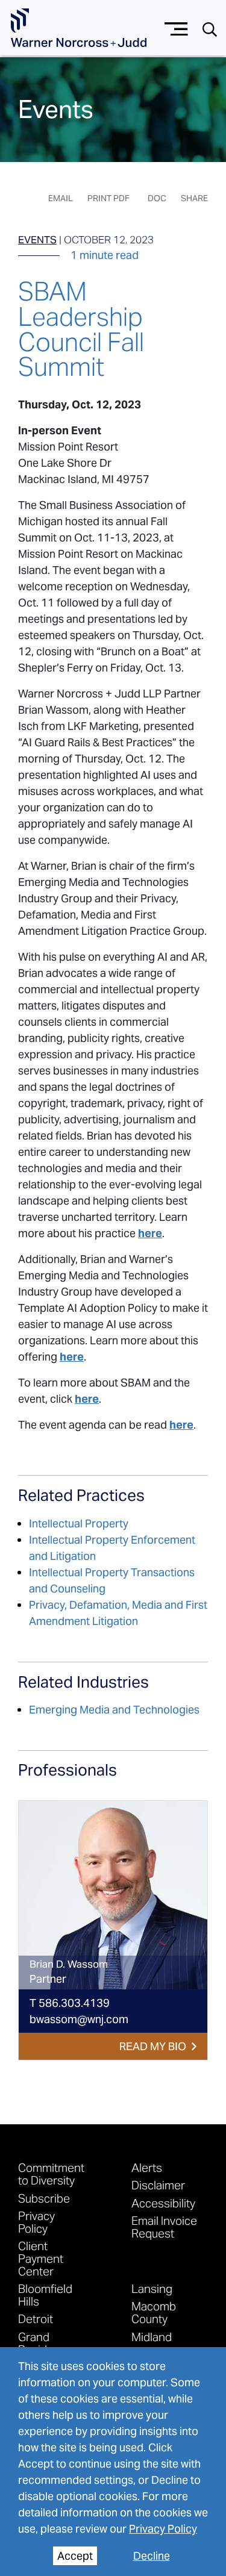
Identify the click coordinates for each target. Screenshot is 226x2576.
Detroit (36, 2319)
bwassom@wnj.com (79, 2019)
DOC (157, 198)
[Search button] (210, 29)
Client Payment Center (41, 2258)
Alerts (147, 2167)
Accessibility (163, 2203)
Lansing (152, 2288)
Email (61, 198)
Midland (152, 2337)
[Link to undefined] (113, 1895)
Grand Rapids (36, 2343)
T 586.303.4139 (70, 2003)
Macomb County (154, 2312)
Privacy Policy (163, 2529)
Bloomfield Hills (45, 2295)
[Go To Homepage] (79, 28)
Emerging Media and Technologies (114, 1710)
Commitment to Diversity (51, 2174)
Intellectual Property (79, 1523)
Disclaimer (158, 2185)
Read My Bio (153, 2046)
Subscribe (44, 2198)
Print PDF (108, 198)
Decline (152, 2556)
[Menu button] (176, 27)
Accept (75, 2556)
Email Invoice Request (164, 2227)
